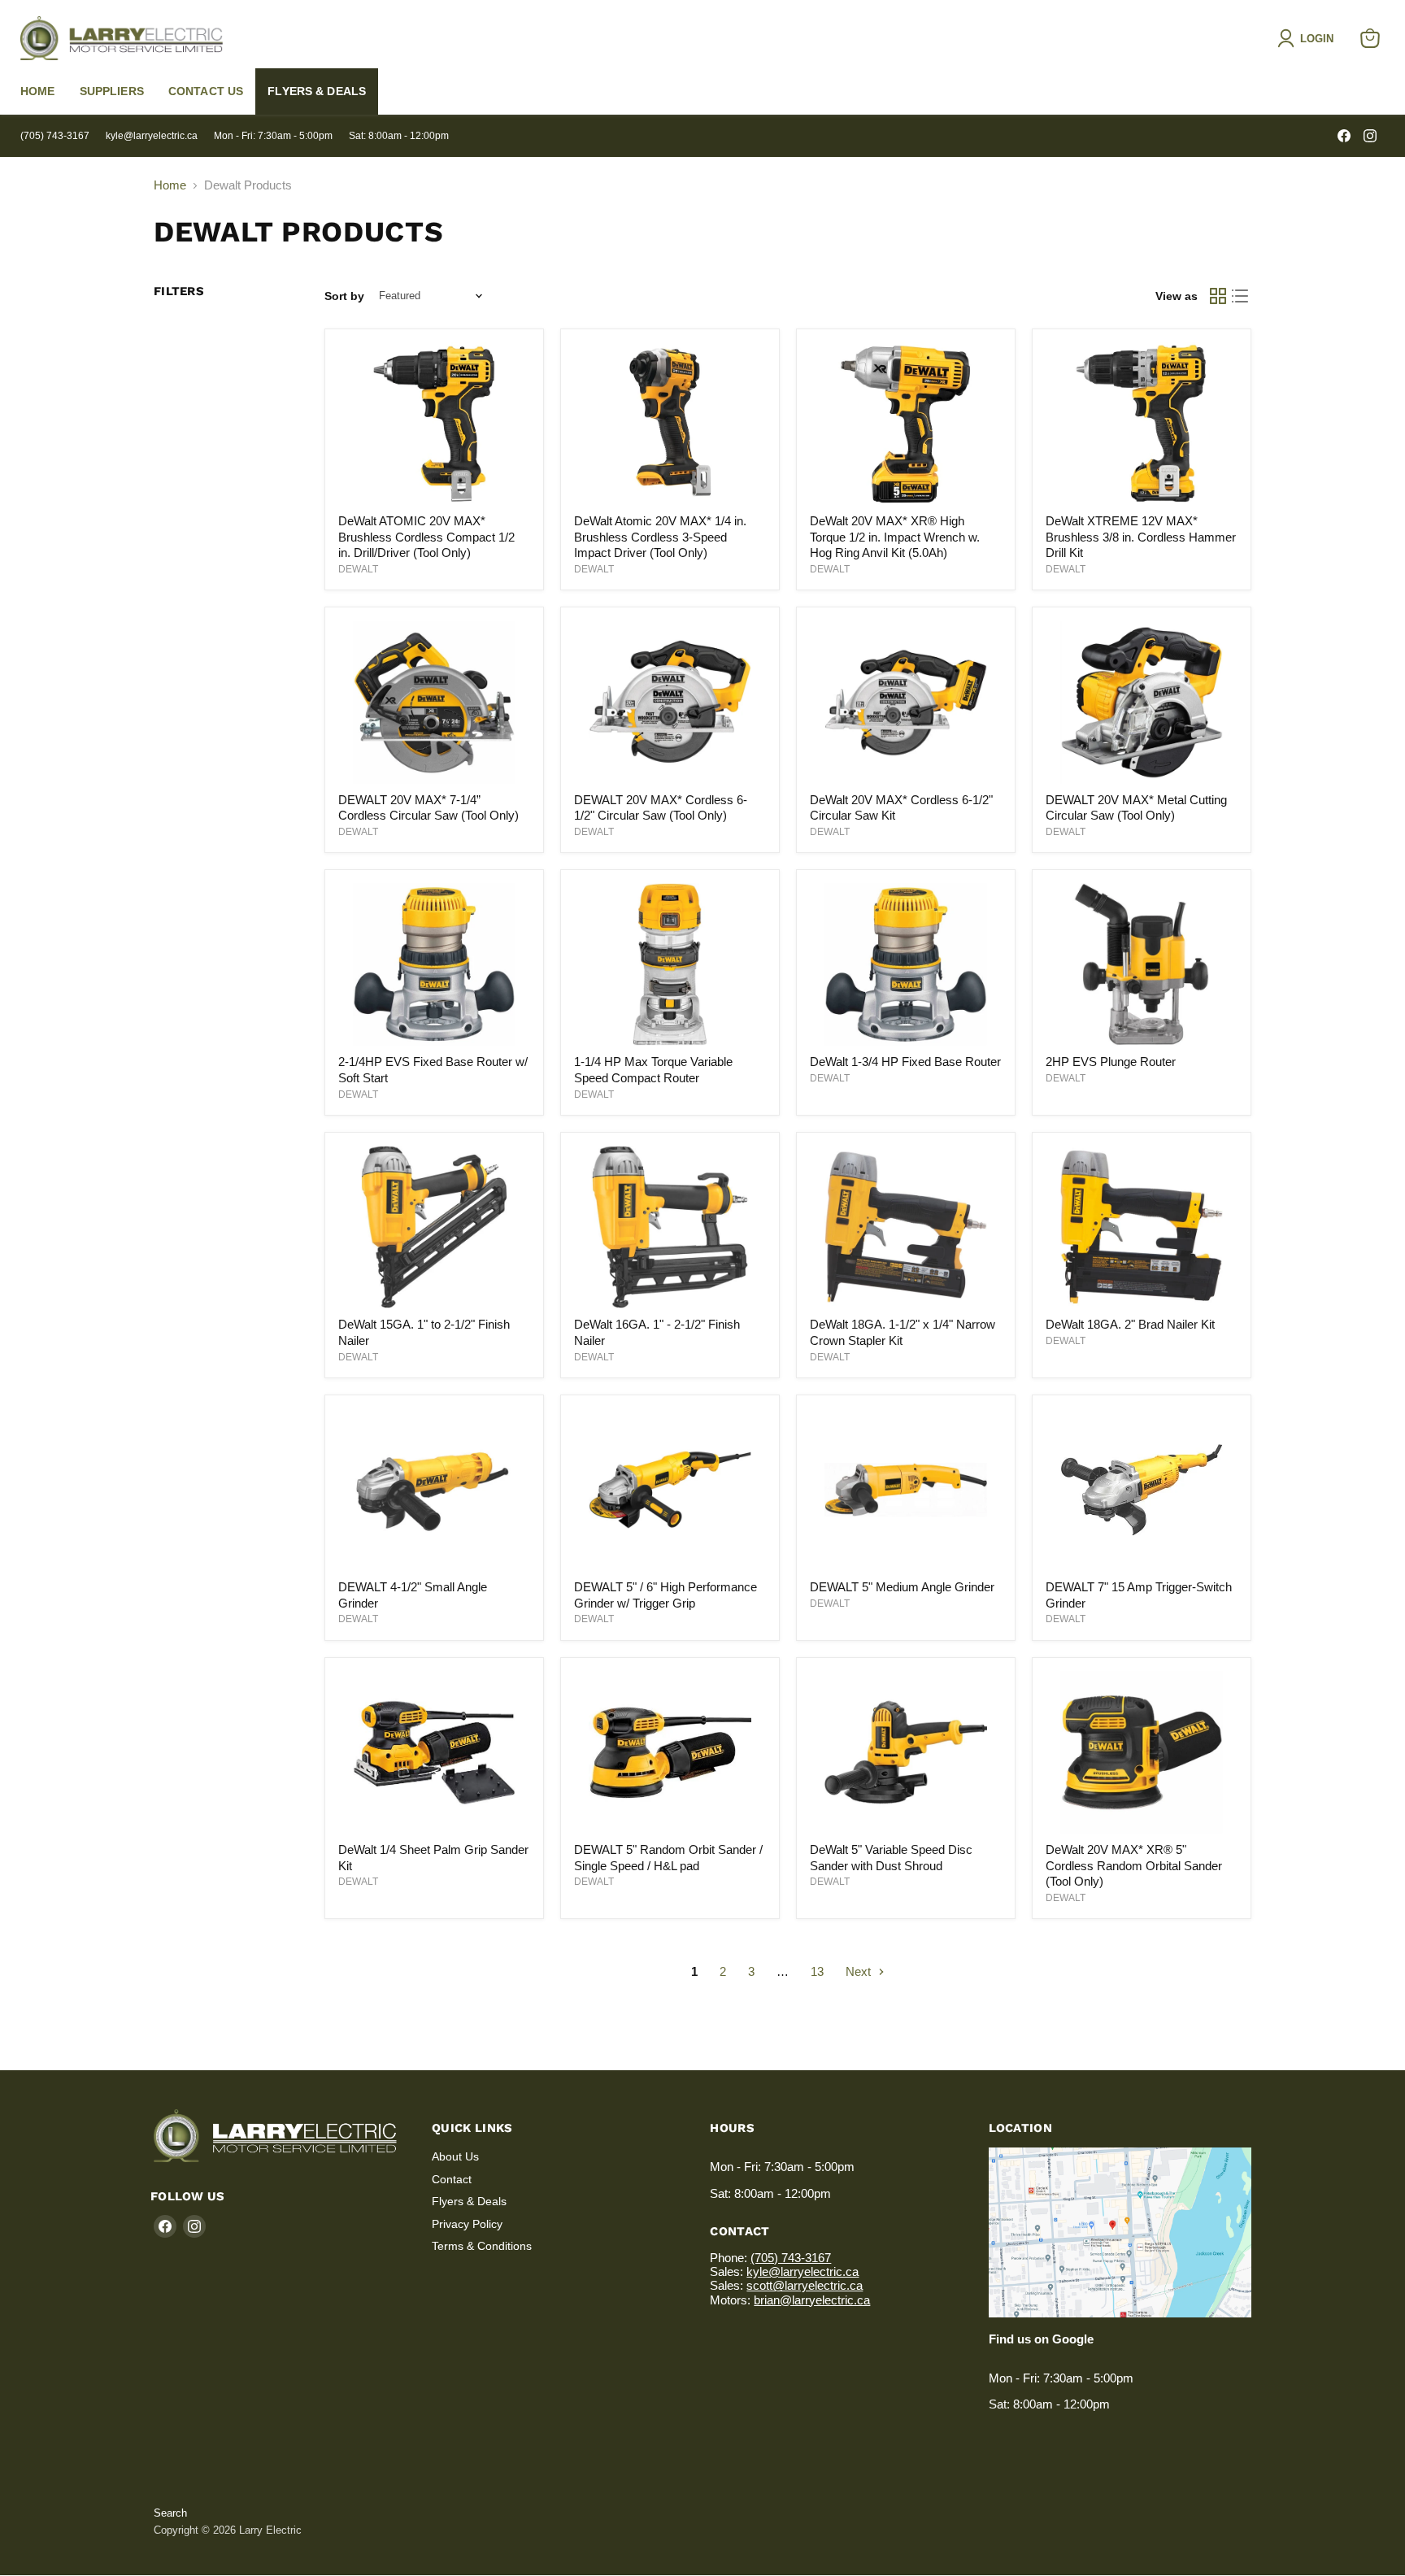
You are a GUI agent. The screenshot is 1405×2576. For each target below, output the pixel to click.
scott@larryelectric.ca (805, 2285)
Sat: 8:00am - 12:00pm (399, 136)
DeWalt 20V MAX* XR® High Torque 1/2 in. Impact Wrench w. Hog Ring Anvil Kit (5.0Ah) (895, 537)
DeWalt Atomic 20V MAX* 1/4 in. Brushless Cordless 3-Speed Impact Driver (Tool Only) (660, 537)
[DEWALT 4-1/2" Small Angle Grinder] (434, 1490)
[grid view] (1218, 296)
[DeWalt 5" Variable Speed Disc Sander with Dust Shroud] (906, 1752)
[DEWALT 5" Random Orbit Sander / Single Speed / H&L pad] (670, 1752)
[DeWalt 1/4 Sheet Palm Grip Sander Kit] (434, 1752)
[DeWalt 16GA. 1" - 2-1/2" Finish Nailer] (670, 1227)
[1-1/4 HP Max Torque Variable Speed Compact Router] (670, 964)
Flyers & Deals (317, 91)
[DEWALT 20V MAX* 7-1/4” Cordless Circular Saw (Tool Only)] (434, 703)
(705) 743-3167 (55, 136)
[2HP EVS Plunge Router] (1142, 964)
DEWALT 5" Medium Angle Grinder (902, 1587)
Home (38, 91)
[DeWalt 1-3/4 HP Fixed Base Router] (906, 964)
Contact (452, 2179)
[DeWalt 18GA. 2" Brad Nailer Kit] (1142, 1227)
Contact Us (206, 91)
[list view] (1241, 296)
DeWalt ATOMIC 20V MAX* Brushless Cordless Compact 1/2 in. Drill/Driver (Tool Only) (426, 537)
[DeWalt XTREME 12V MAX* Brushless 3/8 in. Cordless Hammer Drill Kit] (1142, 424)
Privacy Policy (467, 2224)
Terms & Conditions (482, 2246)
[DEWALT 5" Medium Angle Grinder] (906, 1490)
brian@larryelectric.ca (812, 2300)
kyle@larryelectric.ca (152, 136)
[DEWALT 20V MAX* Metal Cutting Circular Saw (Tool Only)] (1142, 703)
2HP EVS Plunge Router (1111, 1062)
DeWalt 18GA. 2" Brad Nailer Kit (1130, 1324)
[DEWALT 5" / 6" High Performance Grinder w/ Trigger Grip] (670, 1490)
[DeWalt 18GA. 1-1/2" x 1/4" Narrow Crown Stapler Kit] (906, 1227)
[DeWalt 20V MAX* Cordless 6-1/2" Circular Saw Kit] (906, 703)
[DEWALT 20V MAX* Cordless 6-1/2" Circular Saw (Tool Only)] (670, 703)
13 (817, 1971)
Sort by (344, 296)
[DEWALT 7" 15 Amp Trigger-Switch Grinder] (1142, 1490)
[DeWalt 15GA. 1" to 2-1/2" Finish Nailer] (434, 1227)
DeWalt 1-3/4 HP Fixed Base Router (905, 1062)
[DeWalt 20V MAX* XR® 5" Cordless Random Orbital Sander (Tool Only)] (1142, 1752)
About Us (455, 2156)
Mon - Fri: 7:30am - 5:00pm (273, 136)
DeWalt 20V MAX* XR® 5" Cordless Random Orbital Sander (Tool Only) (1134, 1865)
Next (860, 1971)
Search (170, 2513)
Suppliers (112, 91)
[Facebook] (1344, 136)
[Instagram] (1370, 136)
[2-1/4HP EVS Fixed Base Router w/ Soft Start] (434, 964)
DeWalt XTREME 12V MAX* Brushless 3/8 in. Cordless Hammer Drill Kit (1141, 537)
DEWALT (358, 569)
